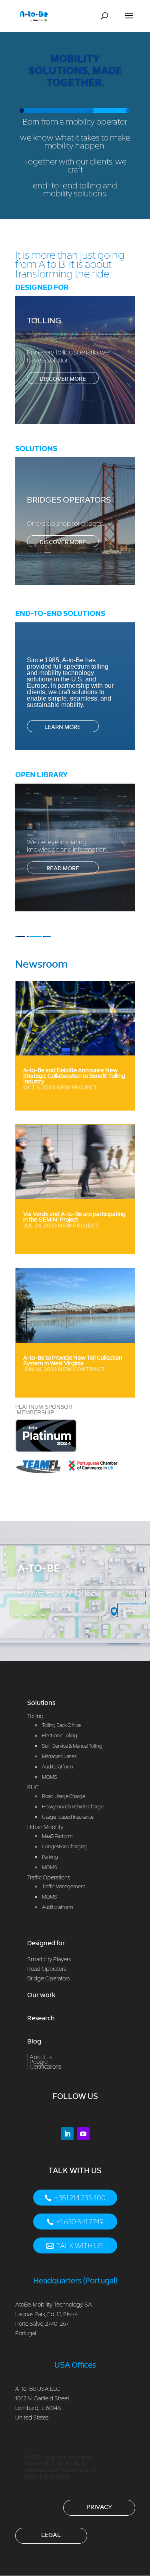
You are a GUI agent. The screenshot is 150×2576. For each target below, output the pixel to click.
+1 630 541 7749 (80, 2222)
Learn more (63, 727)
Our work (41, 1995)
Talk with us (80, 2246)
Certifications (45, 2066)
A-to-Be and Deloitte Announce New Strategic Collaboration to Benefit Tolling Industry (74, 1076)
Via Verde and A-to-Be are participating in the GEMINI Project (74, 1217)
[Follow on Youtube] (83, 2134)
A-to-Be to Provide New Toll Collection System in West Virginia (73, 1360)
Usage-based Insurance (68, 1817)
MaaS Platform (57, 1836)
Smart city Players (49, 1959)
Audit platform (58, 1907)
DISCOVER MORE (63, 379)
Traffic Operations (49, 1877)
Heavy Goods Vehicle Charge (73, 1807)
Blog (34, 2041)
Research (41, 2018)
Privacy (99, 2507)
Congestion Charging (65, 1846)
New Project (77, 1087)
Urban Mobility (45, 1827)
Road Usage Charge (64, 1796)
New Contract (81, 1369)
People (39, 2062)
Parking (50, 1857)
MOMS (49, 1867)
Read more (63, 868)
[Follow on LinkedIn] (67, 2134)
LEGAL (51, 2534)
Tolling (44, 321)
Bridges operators (69, 500)
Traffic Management (64, 1886)
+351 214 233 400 (80, 2198)
